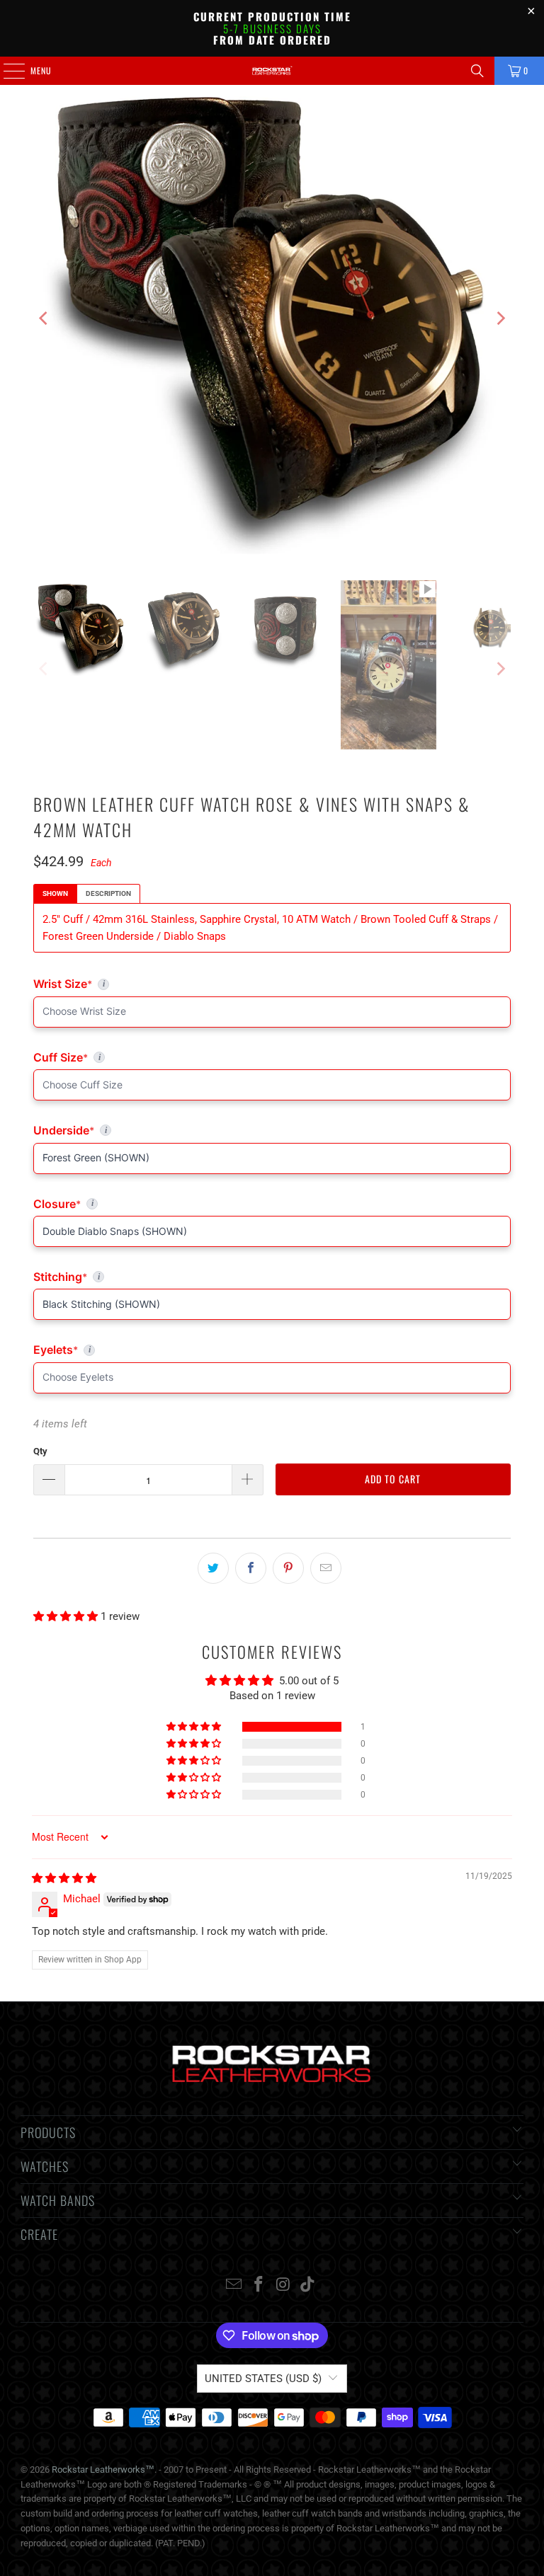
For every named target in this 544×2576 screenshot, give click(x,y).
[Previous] (44, 318)
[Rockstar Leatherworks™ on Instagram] (284, 2285)
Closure (272, 1204)
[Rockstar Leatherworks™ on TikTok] (308, 2285)
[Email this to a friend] (326, 1568)
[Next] (500, 318)
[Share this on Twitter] (213, 1568)
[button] (67, 1616)
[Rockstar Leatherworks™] (272, 71)
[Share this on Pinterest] (288, 1568)
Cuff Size (122, 1057)
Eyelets (272, 1350)
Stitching (272, 1277)
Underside (272, 1130)
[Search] (477, 71)
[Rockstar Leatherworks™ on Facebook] (259, 2285)
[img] (64, 1878)
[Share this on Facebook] (251, 1568)
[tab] (55, 894)
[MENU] (6, 71)
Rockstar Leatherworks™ (103, 2469)
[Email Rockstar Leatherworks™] (234, 2285)
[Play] (272, 318)
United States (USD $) (263, 2379)
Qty (40, 1451)
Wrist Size (203, 984)
